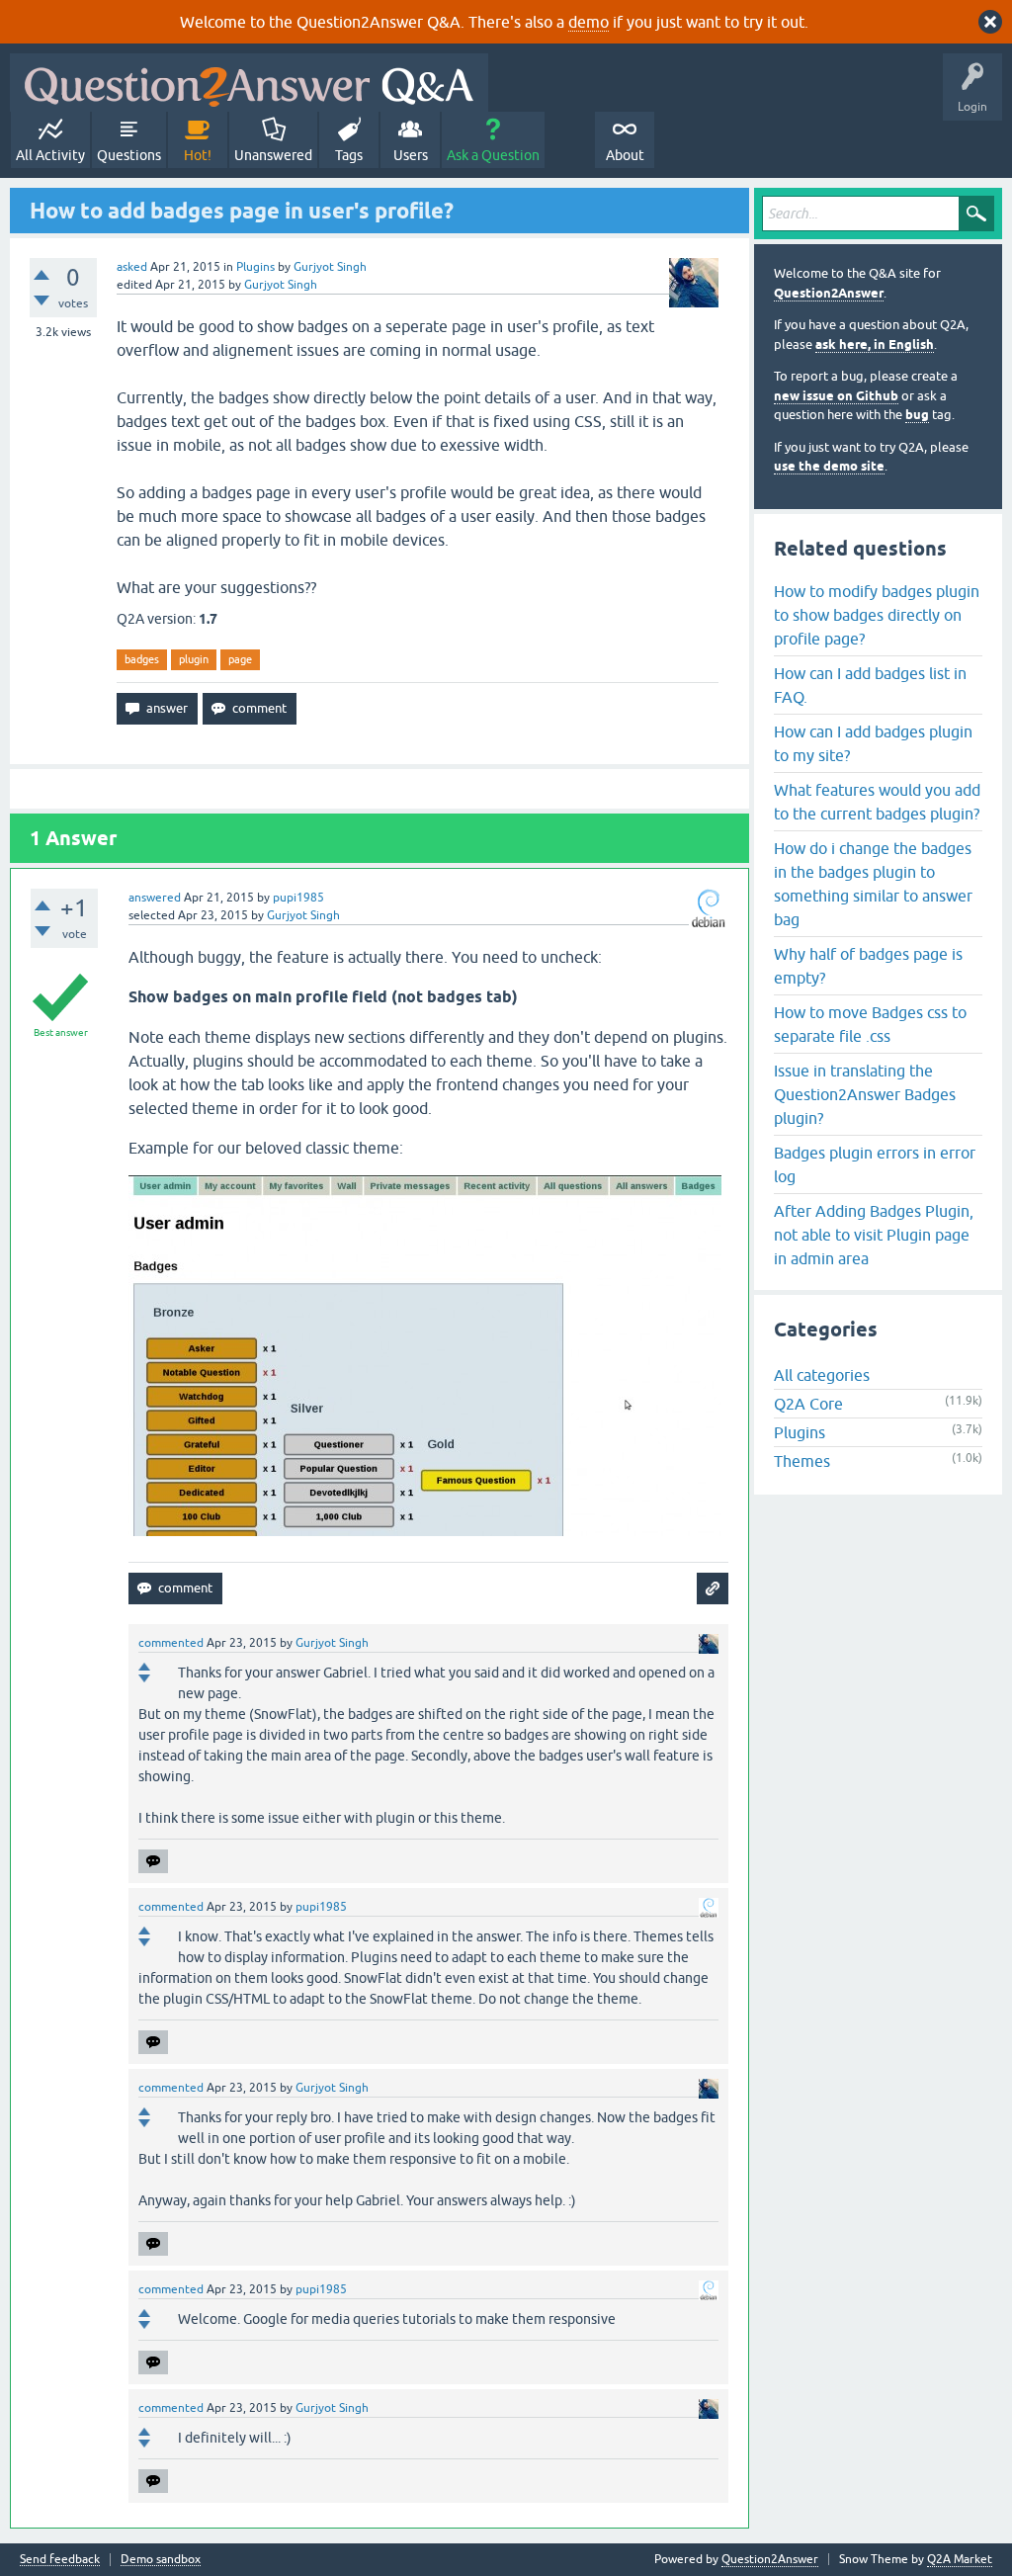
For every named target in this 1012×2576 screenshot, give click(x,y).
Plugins (255, 267)
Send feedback (60, 2560)
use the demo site (829, 466)
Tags (349, 155)
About (625, 155)
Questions (129, 155)
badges (142, 659)
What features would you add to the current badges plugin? (877, 802)
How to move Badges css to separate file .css (870, 1024)
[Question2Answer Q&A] (249, 83)
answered (155, 898)
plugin (194, 659)
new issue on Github (836, 396)
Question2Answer (829, 293)
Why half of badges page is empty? (868, 966)
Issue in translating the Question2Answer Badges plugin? (865, 1094)
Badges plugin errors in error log (875, 1164)
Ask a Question (493, 155)
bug (917, 415)
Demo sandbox (161, 2560)
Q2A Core (808, 1404)
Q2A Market (960, 2559)
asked (132, 267)
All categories (822, 1375)
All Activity (50, 155)
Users (411, 155)
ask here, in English (875, 344)
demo (589, 22)
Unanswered (273, 155)
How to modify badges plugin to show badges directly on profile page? (877, 615)
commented (171, 1643)
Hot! (198, 155)
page (240, 659)
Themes (802, 1461)
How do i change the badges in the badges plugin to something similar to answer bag (873, 884)
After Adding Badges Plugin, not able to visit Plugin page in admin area (874, 1235)
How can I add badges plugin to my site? (873, 743)
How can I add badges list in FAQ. (870, 685)
